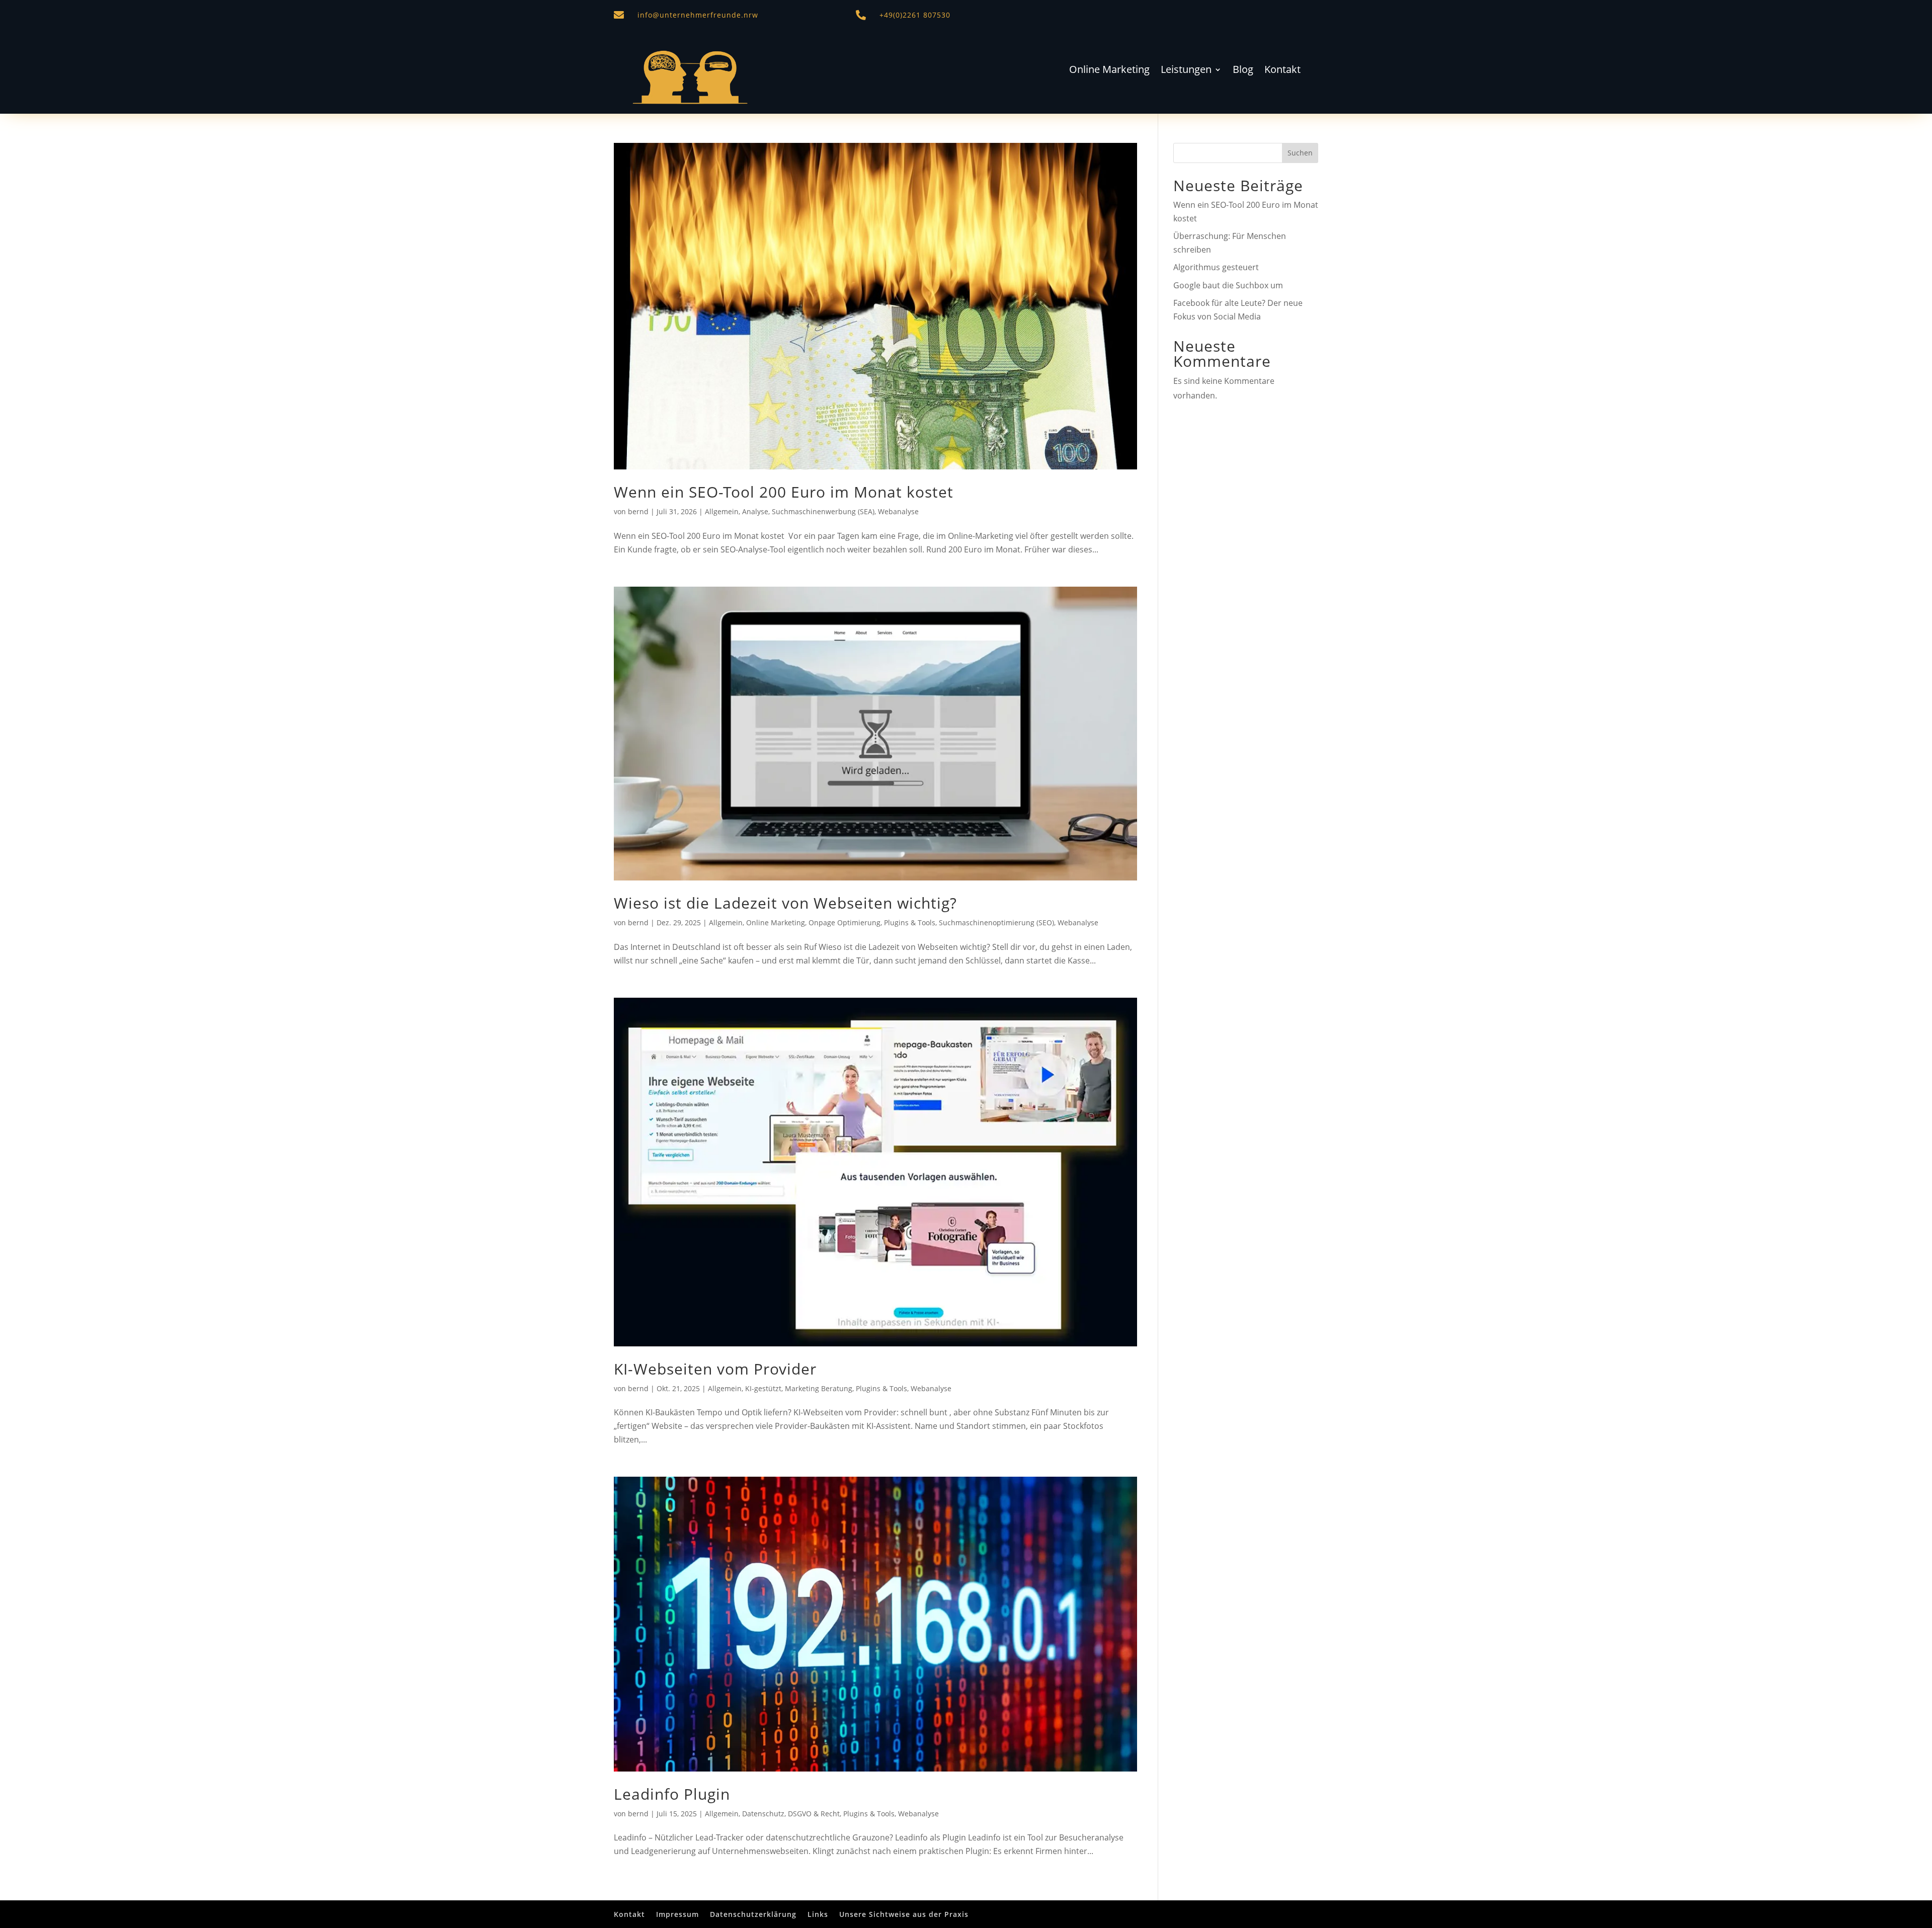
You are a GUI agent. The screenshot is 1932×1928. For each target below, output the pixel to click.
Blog (1243, 71)
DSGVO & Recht (814, 1814)
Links (818, 1914)
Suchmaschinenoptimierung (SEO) (996, 922)
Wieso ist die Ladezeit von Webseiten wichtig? (785, 903)
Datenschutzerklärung (753, 1914)
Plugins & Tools (910, 922)
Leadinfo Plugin (672, 1794)
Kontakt (1282, 71)
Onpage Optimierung (844, 922)
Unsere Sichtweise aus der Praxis (904, 1914)
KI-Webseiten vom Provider (715, 1369)
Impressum (677, 1914)
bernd (638, 511)
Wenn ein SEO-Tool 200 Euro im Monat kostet (784, 492)
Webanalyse (898, 511)
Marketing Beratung (819, 1388)
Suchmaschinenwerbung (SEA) (823, 511)
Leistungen (1186, 71)
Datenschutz (763, 1814)
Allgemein (722, 511)
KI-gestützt (763, 1388)
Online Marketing (1109, 71)
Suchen (1300, 153)
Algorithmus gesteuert (1216, 267)
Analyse (755, 511)
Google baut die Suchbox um (1228, 285)
